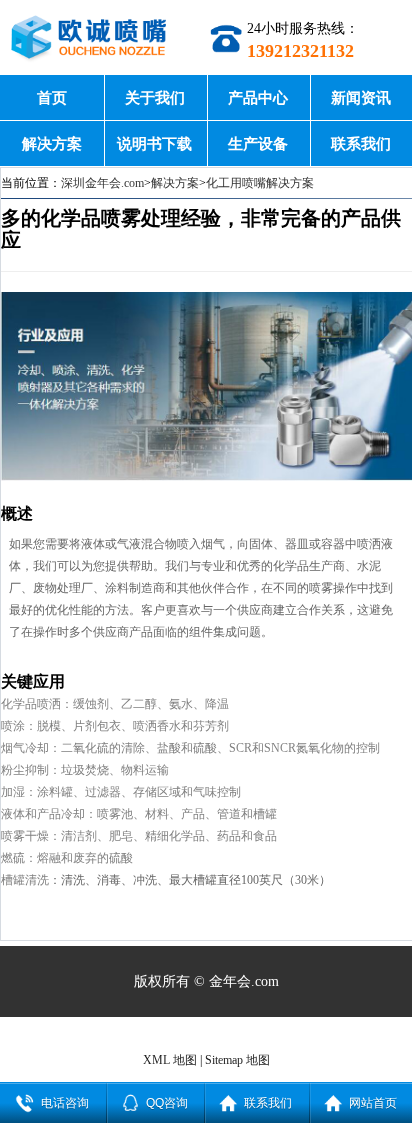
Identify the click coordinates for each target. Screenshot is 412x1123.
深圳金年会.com (102, 183)
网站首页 (373, 1103)
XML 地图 (170, 1060)
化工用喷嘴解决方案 (260, 183)
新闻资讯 (361, 97)
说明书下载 (154, 143)
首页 (52, 97)
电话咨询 (65, 1103)
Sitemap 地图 (237, 1060)
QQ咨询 (167, 1103)
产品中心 (258, 97)
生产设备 (258, 143)
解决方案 (52, 143)
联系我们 (361, 143)
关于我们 (155, 97)
